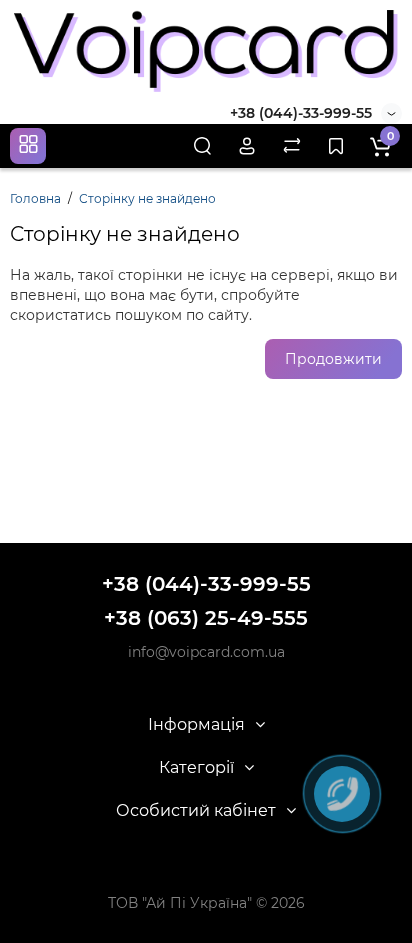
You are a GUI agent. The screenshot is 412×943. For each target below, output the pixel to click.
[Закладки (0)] (336, 146)
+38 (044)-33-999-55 (301, 113)
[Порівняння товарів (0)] (292, 146)
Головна (35, 198)
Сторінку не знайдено (147, 198)
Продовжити (333, 359)
